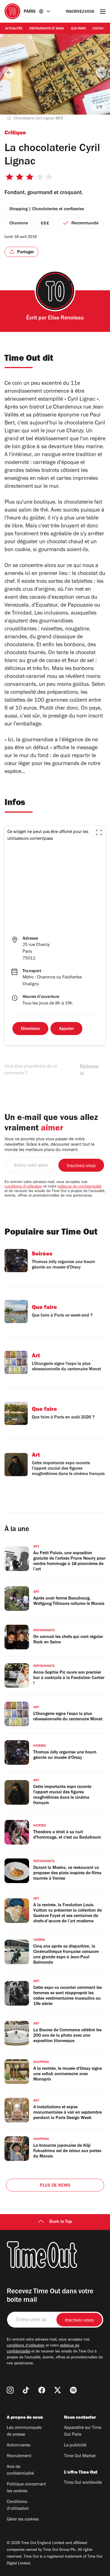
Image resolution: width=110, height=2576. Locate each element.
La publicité (75, 2446)
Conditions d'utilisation (18, 2506)
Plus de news (55, 2186)
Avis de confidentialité (20, 2470)
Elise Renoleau (66, 319)
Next (101, 72)
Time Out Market (80, 2456)
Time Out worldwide (83, 2483)
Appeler (66, 1029)
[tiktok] (26, 2390)
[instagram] (10, 2390)
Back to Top (61, 2222)
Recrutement (19, 2456)
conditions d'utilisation (23, 1187)
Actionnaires (18, 2446)
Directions (30, 1029)
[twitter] (58, 2390)
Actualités (14, 29)
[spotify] (73, 2390)
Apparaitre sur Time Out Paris (83, 2431)
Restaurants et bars (47, 29)
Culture (99, 29)
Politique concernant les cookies (26, 2488)
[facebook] (42, 2390)
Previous (9, 72)
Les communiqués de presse (24, 2431)
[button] (99, 832)
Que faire (78, 29)
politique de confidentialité (80, 1187)
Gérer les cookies (23, 2520)
